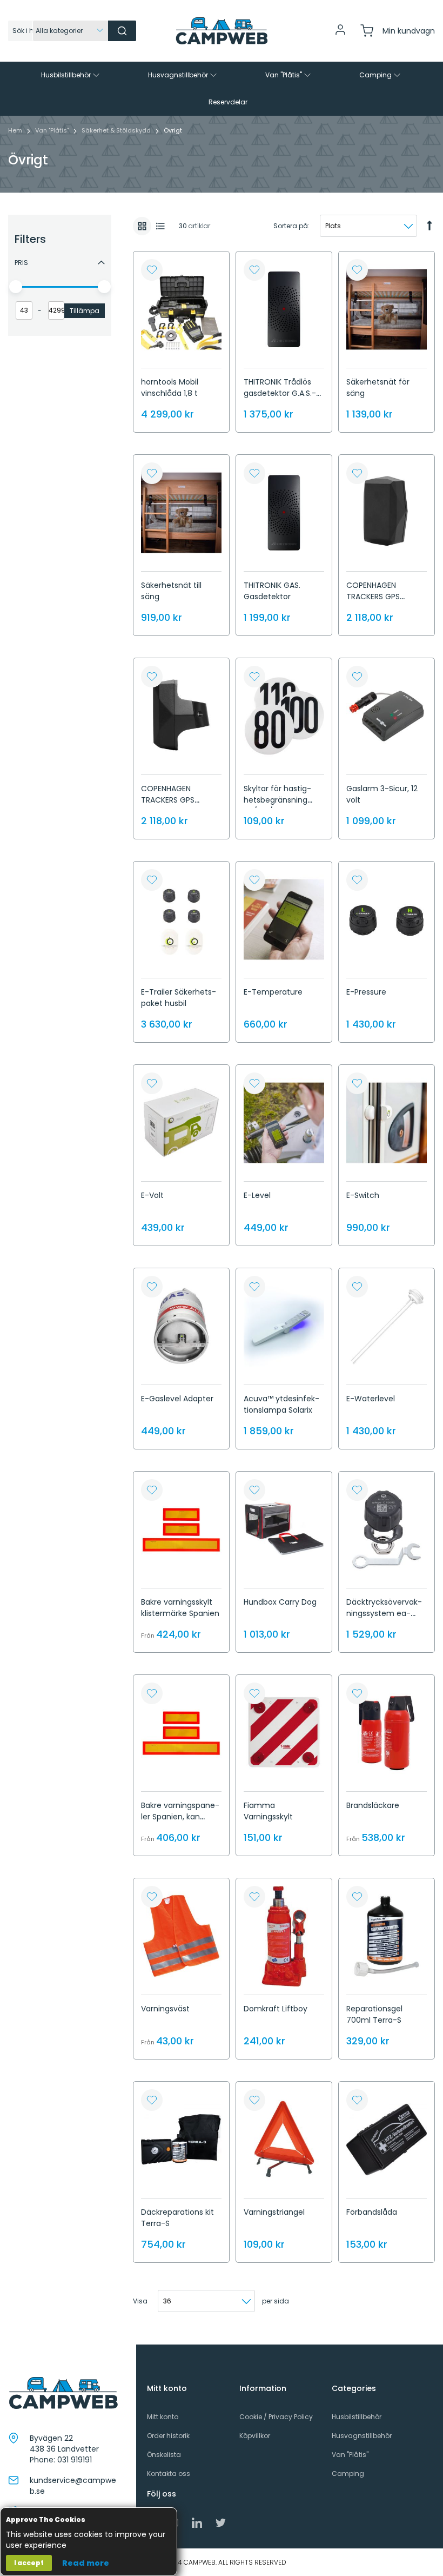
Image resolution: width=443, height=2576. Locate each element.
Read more (86, 2563)
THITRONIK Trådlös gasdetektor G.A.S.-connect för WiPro (280, 393)
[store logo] (222, 31)
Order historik (168, 2436)
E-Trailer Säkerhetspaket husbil (179, 998)
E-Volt (152, 1195)
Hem (16, 130)
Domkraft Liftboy (276, 2009)
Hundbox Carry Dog (280, 1602)
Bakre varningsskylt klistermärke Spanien (180, 1608)
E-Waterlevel (371, 1399)
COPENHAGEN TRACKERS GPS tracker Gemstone (381, 597)
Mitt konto (163, 2417)
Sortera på (291, 226)
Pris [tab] (21, 263)
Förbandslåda (372, 2212)
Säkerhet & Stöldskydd (117, 130)
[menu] (222, 89)
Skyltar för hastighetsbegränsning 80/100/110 (277, 800)
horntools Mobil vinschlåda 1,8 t (170, 388)
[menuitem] (71, 75)
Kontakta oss (169, 2474)
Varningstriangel (274, 2212)
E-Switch (363, 1195)
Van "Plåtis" (53, 130)
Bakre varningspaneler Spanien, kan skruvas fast (180, 1817)
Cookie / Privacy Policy (276, 2417)
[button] (152, 270)
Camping (348, 2474)
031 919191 (75, 2460)
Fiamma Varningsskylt (268, 1811)
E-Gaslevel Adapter (177, 1399)
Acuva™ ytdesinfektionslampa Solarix (281, 1404)
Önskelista (164, 2455)
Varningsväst (165, 2009)
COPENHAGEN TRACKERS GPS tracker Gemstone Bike (176, 806)
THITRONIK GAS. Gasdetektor (272, 591)
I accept (29, 2563)
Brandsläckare (373, 1805)
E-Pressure (366, 992)
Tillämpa (85, 311)
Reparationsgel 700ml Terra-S (374, 2014)
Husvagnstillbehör (362, 2436)
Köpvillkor (255, 2436)
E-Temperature (273, 992)
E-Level (257, 1195)
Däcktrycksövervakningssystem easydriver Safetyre (384, 1613)
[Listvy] (160, 226)
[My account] (340, 34)
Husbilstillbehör (357, 2417)
